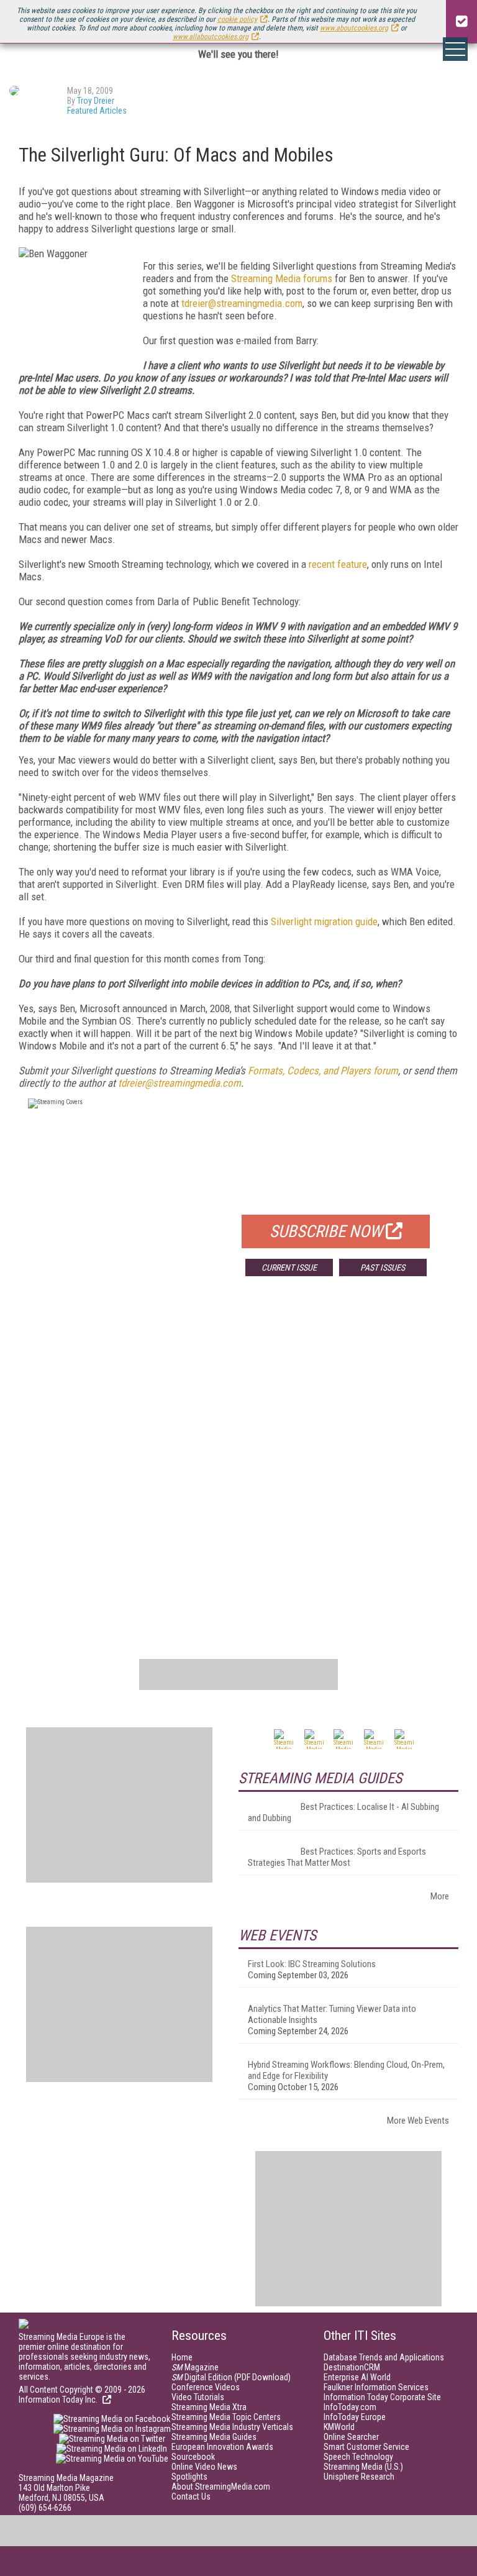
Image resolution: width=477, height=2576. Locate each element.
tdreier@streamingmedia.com (242, 303)
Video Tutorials (198, 2397)
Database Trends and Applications (384, 2357)
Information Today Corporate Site (382, 2397)
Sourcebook (193, 2457)
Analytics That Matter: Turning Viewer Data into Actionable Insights (332, 2014)
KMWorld (339, 2427)
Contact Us (191, 2496)
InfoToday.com (350, 2407)
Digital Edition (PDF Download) (231, 2377)
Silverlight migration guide (324, 921)
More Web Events (418, 2121)
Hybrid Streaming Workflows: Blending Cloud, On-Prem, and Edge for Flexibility (346, 2070)
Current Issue (289, 1267)
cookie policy (237, 19)
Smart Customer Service (366, 2447)
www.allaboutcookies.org (211, 37)
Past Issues (383, 1267)
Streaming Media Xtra (209, 2407)
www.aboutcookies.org (354, 28)
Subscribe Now (326, 1231)
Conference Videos (206, 2387)
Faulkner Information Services (376, 2387)
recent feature (338, 564)
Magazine (195, 2367)
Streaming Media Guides (214, 2437)
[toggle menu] (455, 49)
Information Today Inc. (59, 2400)
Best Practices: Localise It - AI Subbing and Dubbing (343, 1812)
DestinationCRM (352, 2367)
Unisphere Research (359, 2477)
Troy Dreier (96, 101)
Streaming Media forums (282, 278)
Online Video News (204, 2467)
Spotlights (189, 2477)
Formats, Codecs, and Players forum (323, 1071)
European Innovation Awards (222, 2447)
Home (182, 2357)
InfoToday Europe (355, 2417)
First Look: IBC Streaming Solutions (312, 1964)
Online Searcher (351, 2437)
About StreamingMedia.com (221, 2487)
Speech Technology (358, 2457)
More (440, 1896)
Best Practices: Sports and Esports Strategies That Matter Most (337, 1857)
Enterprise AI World (357, 2377)
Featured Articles (97, 111)
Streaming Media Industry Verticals (232, 2427)
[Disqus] (238, 1469)
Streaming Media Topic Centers (226, 2417)
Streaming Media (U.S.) (363, 2467)
